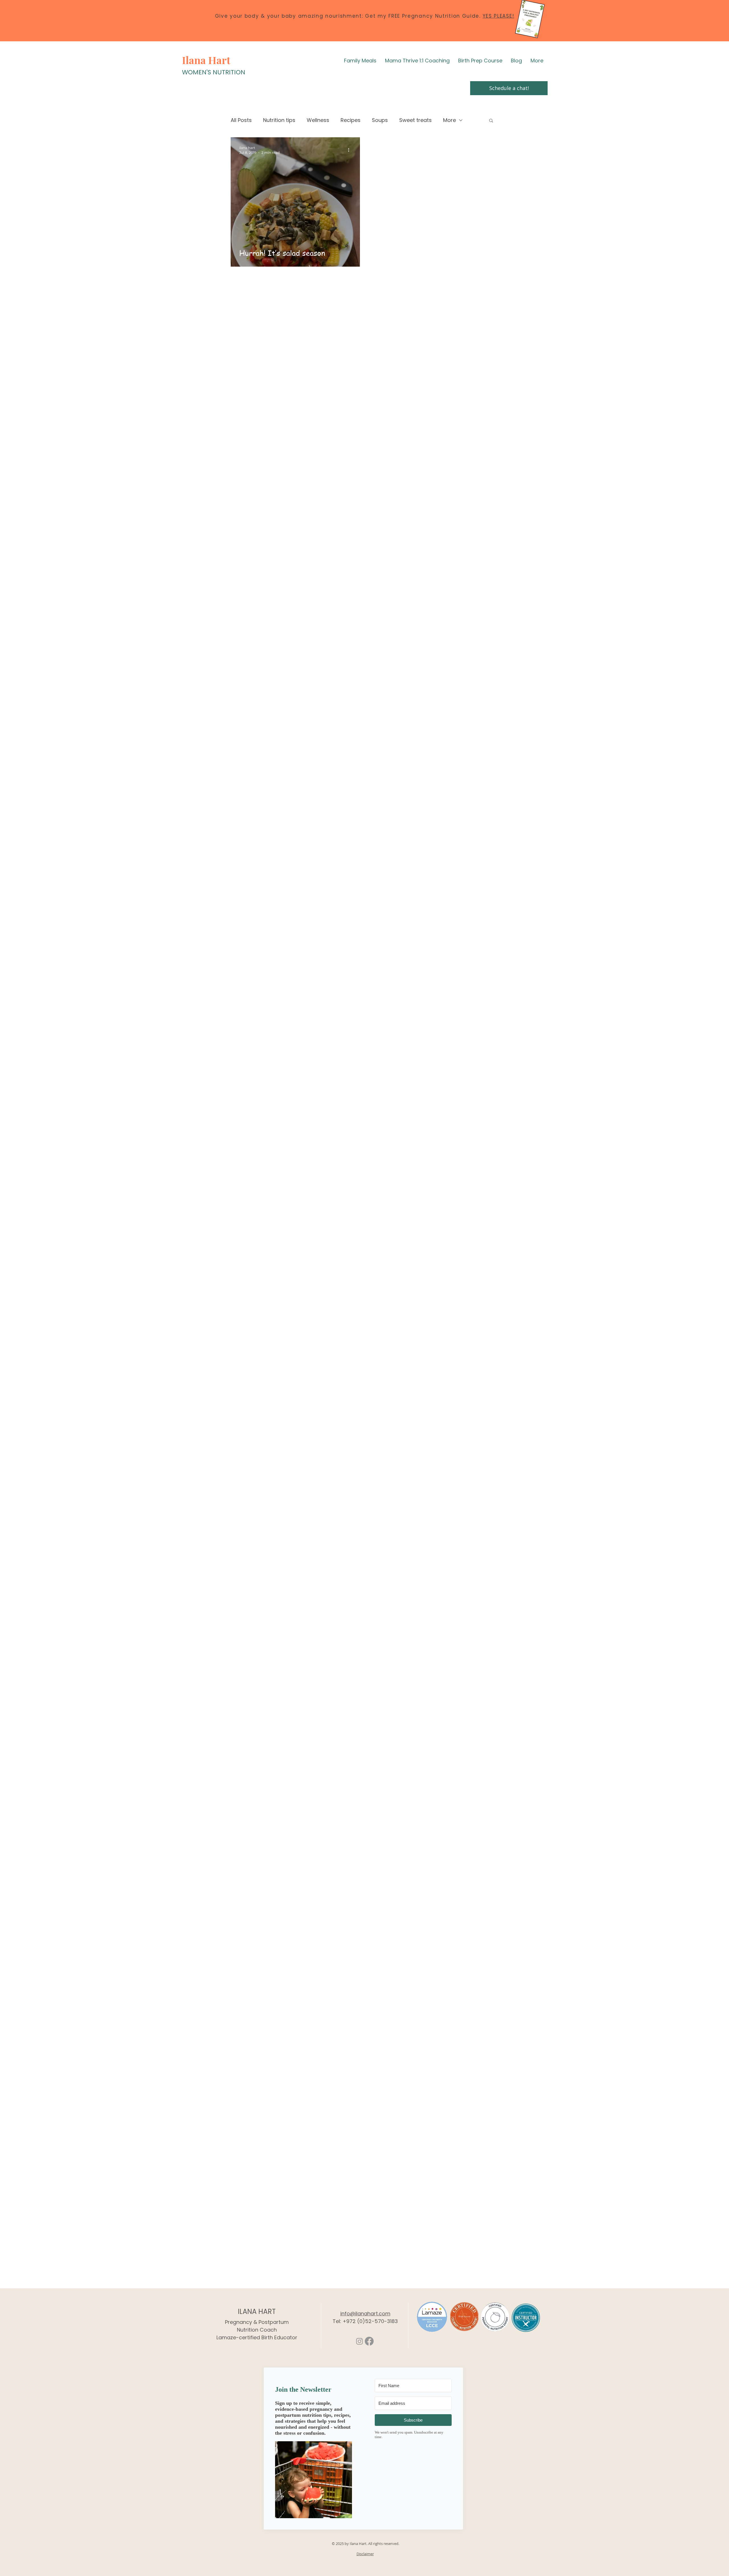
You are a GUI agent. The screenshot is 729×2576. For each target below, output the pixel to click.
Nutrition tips (279, 120)
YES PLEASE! (498, 16)
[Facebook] (369, 2341)
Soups (380, 120)
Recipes (351, 120)
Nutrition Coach (257, 2330)
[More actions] (351, 150)
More (450, 120)
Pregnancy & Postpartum (257, 2322)
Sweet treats (415, 120)
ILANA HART (257, 2312)
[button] (491, 121)
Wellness (318, 120)
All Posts (241, 120)
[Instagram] (360, 2341)
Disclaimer (365, 2554)
